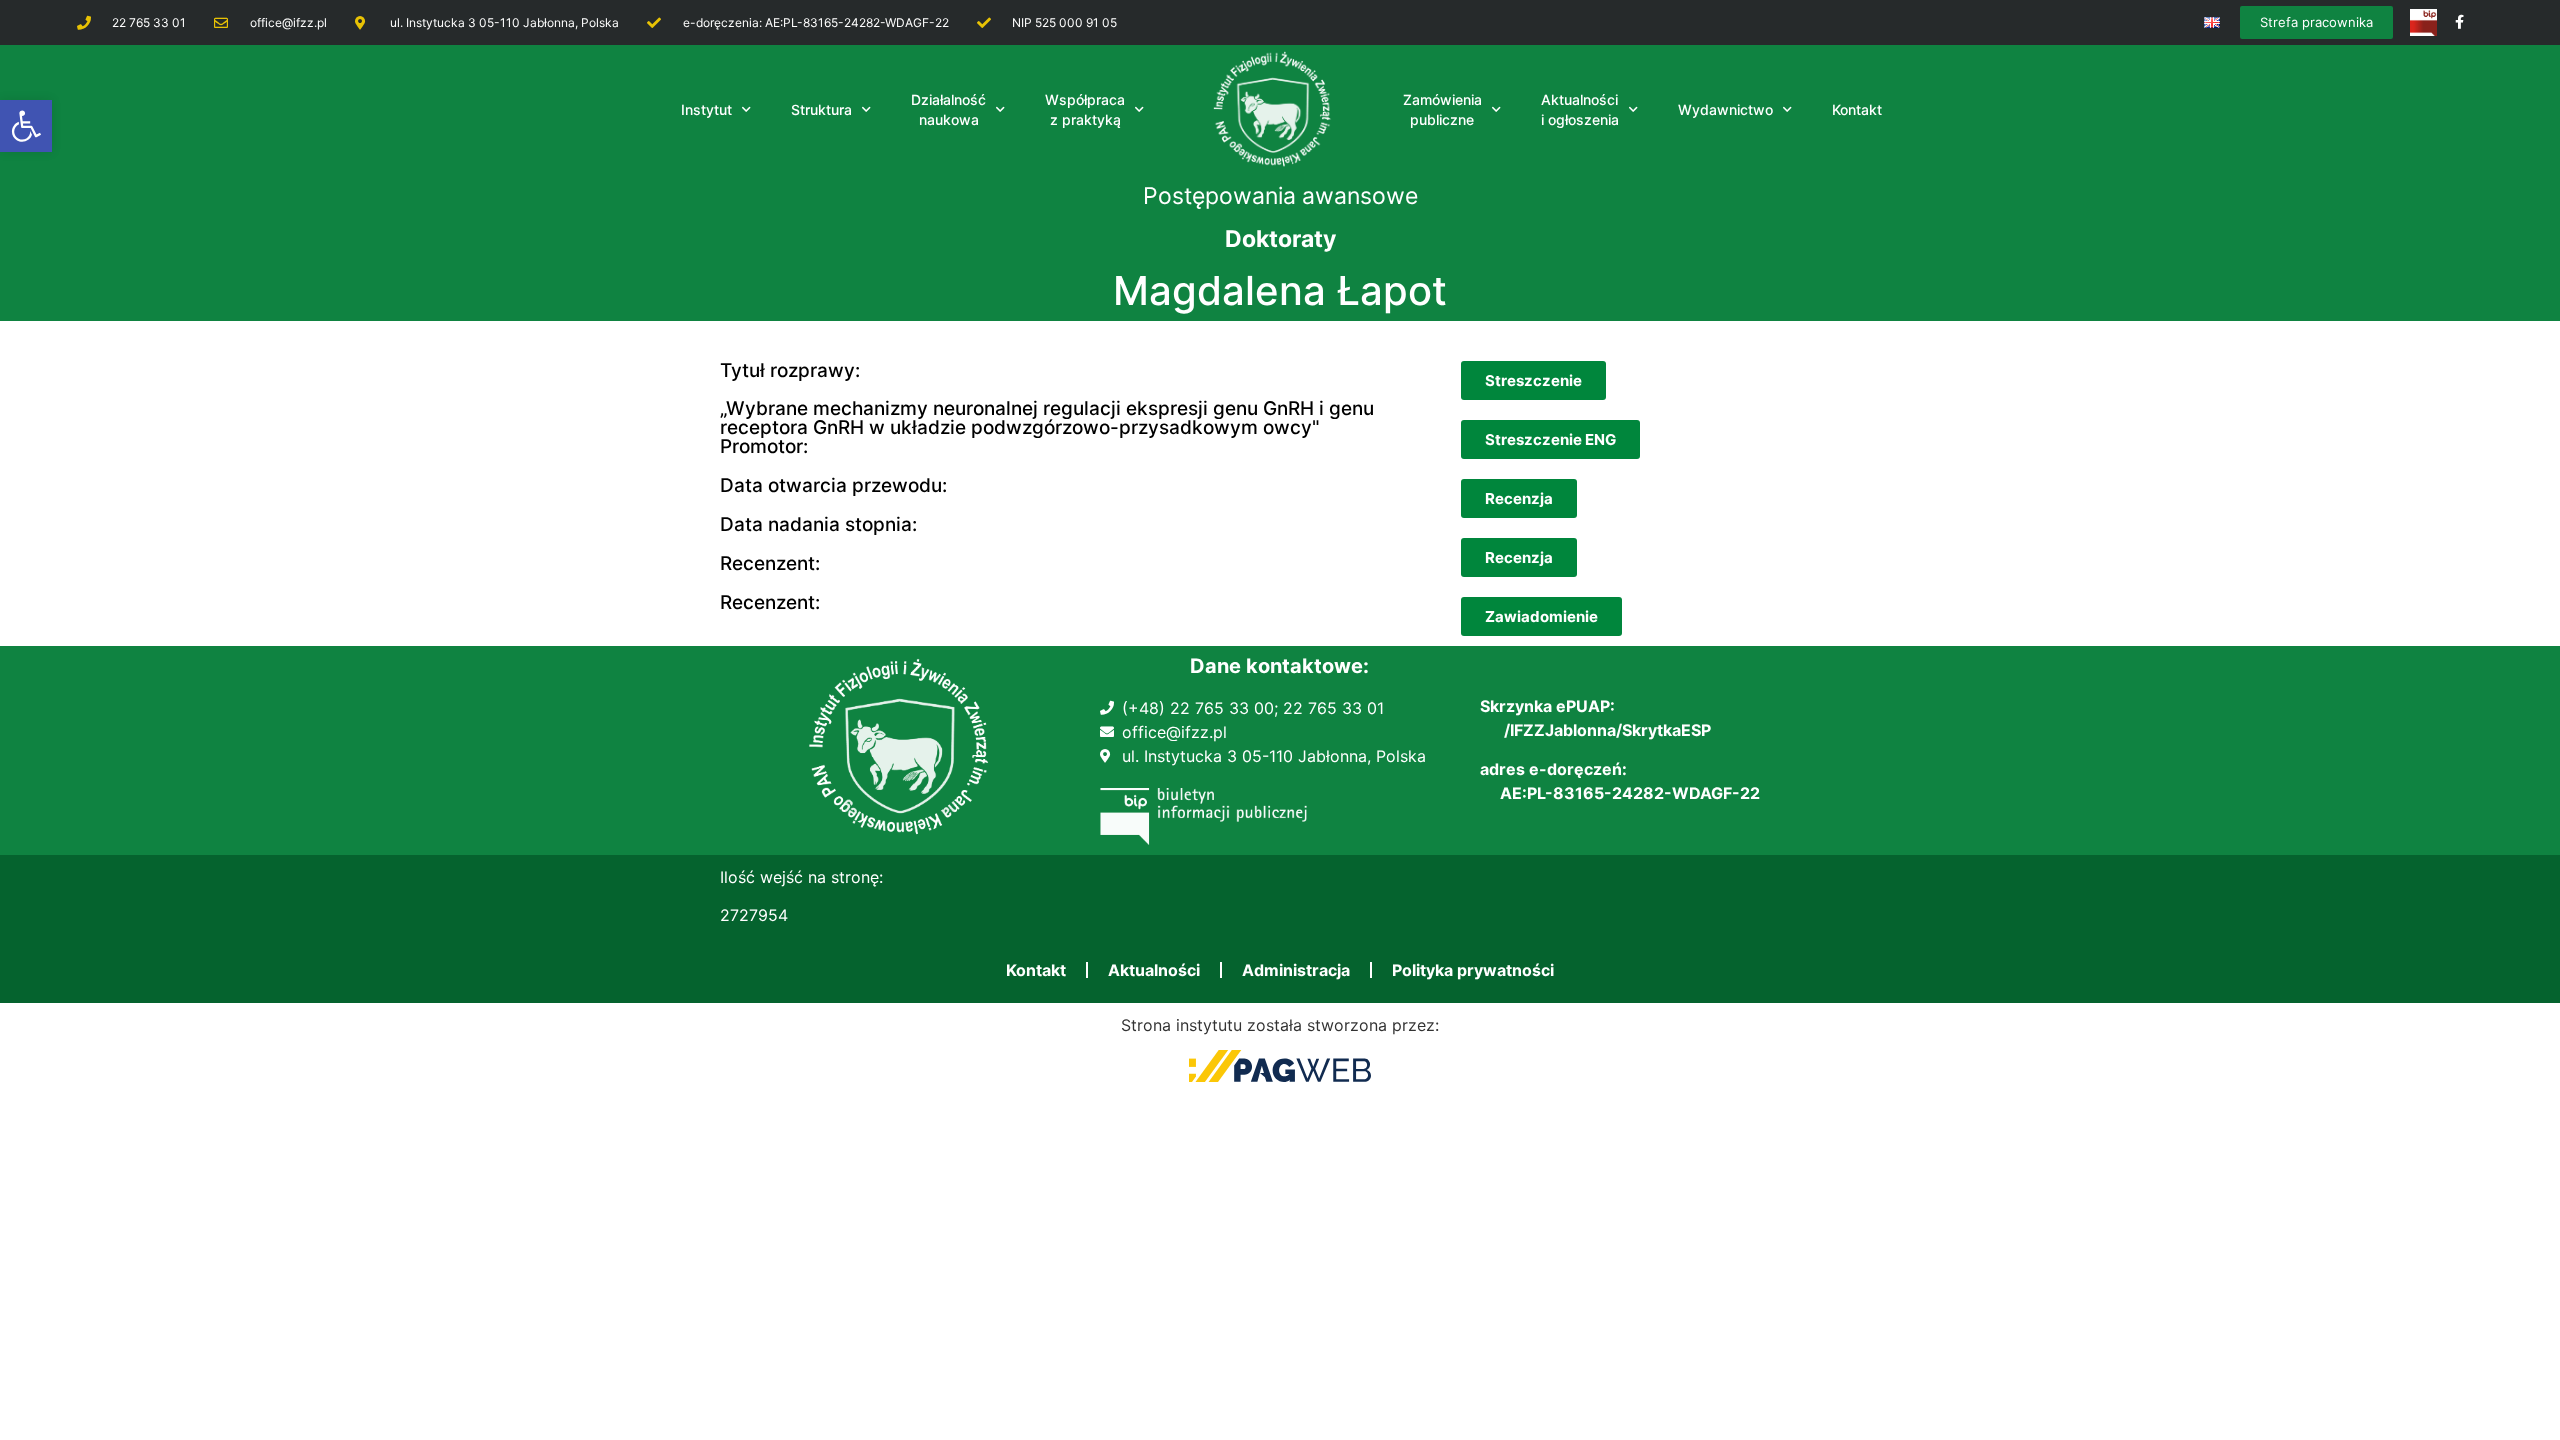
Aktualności (1154, 970)
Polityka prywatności (1473, 970)
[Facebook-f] (2459, 22)
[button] (26, 126)
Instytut (706, 109)
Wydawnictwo (1725, 109)
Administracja (1296, 970)
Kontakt (1036, 970)
